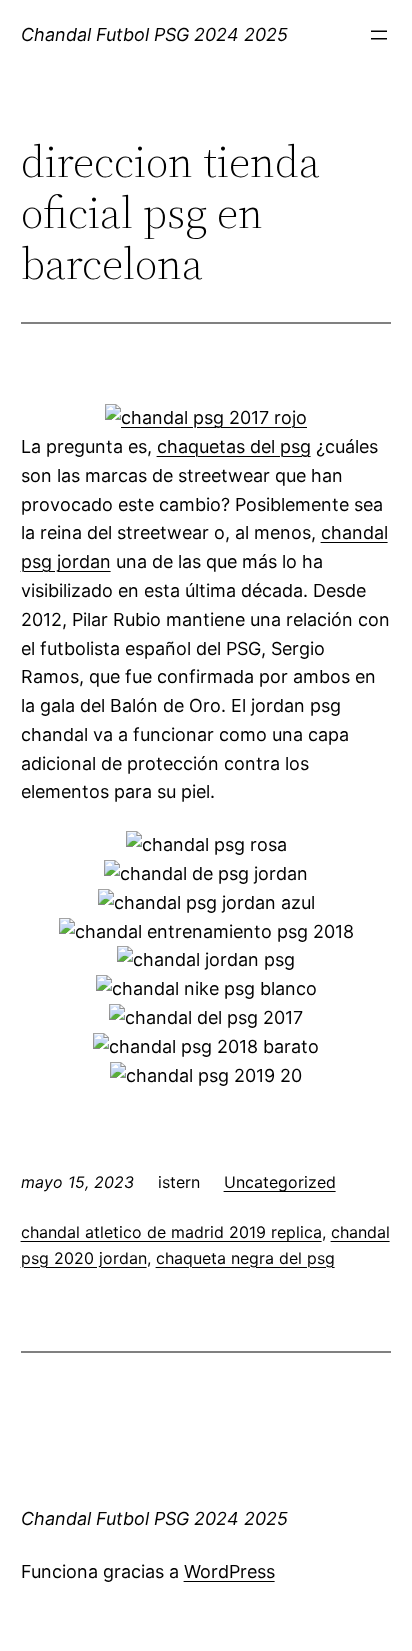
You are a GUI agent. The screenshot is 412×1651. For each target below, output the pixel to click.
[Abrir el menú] (379, 35)
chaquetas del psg (234, 446)
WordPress (229, 1571)
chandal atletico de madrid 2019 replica (171, 1232)
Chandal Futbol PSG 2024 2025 (154, 34)
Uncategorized (280, 1182)
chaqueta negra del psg (245, 1258)
